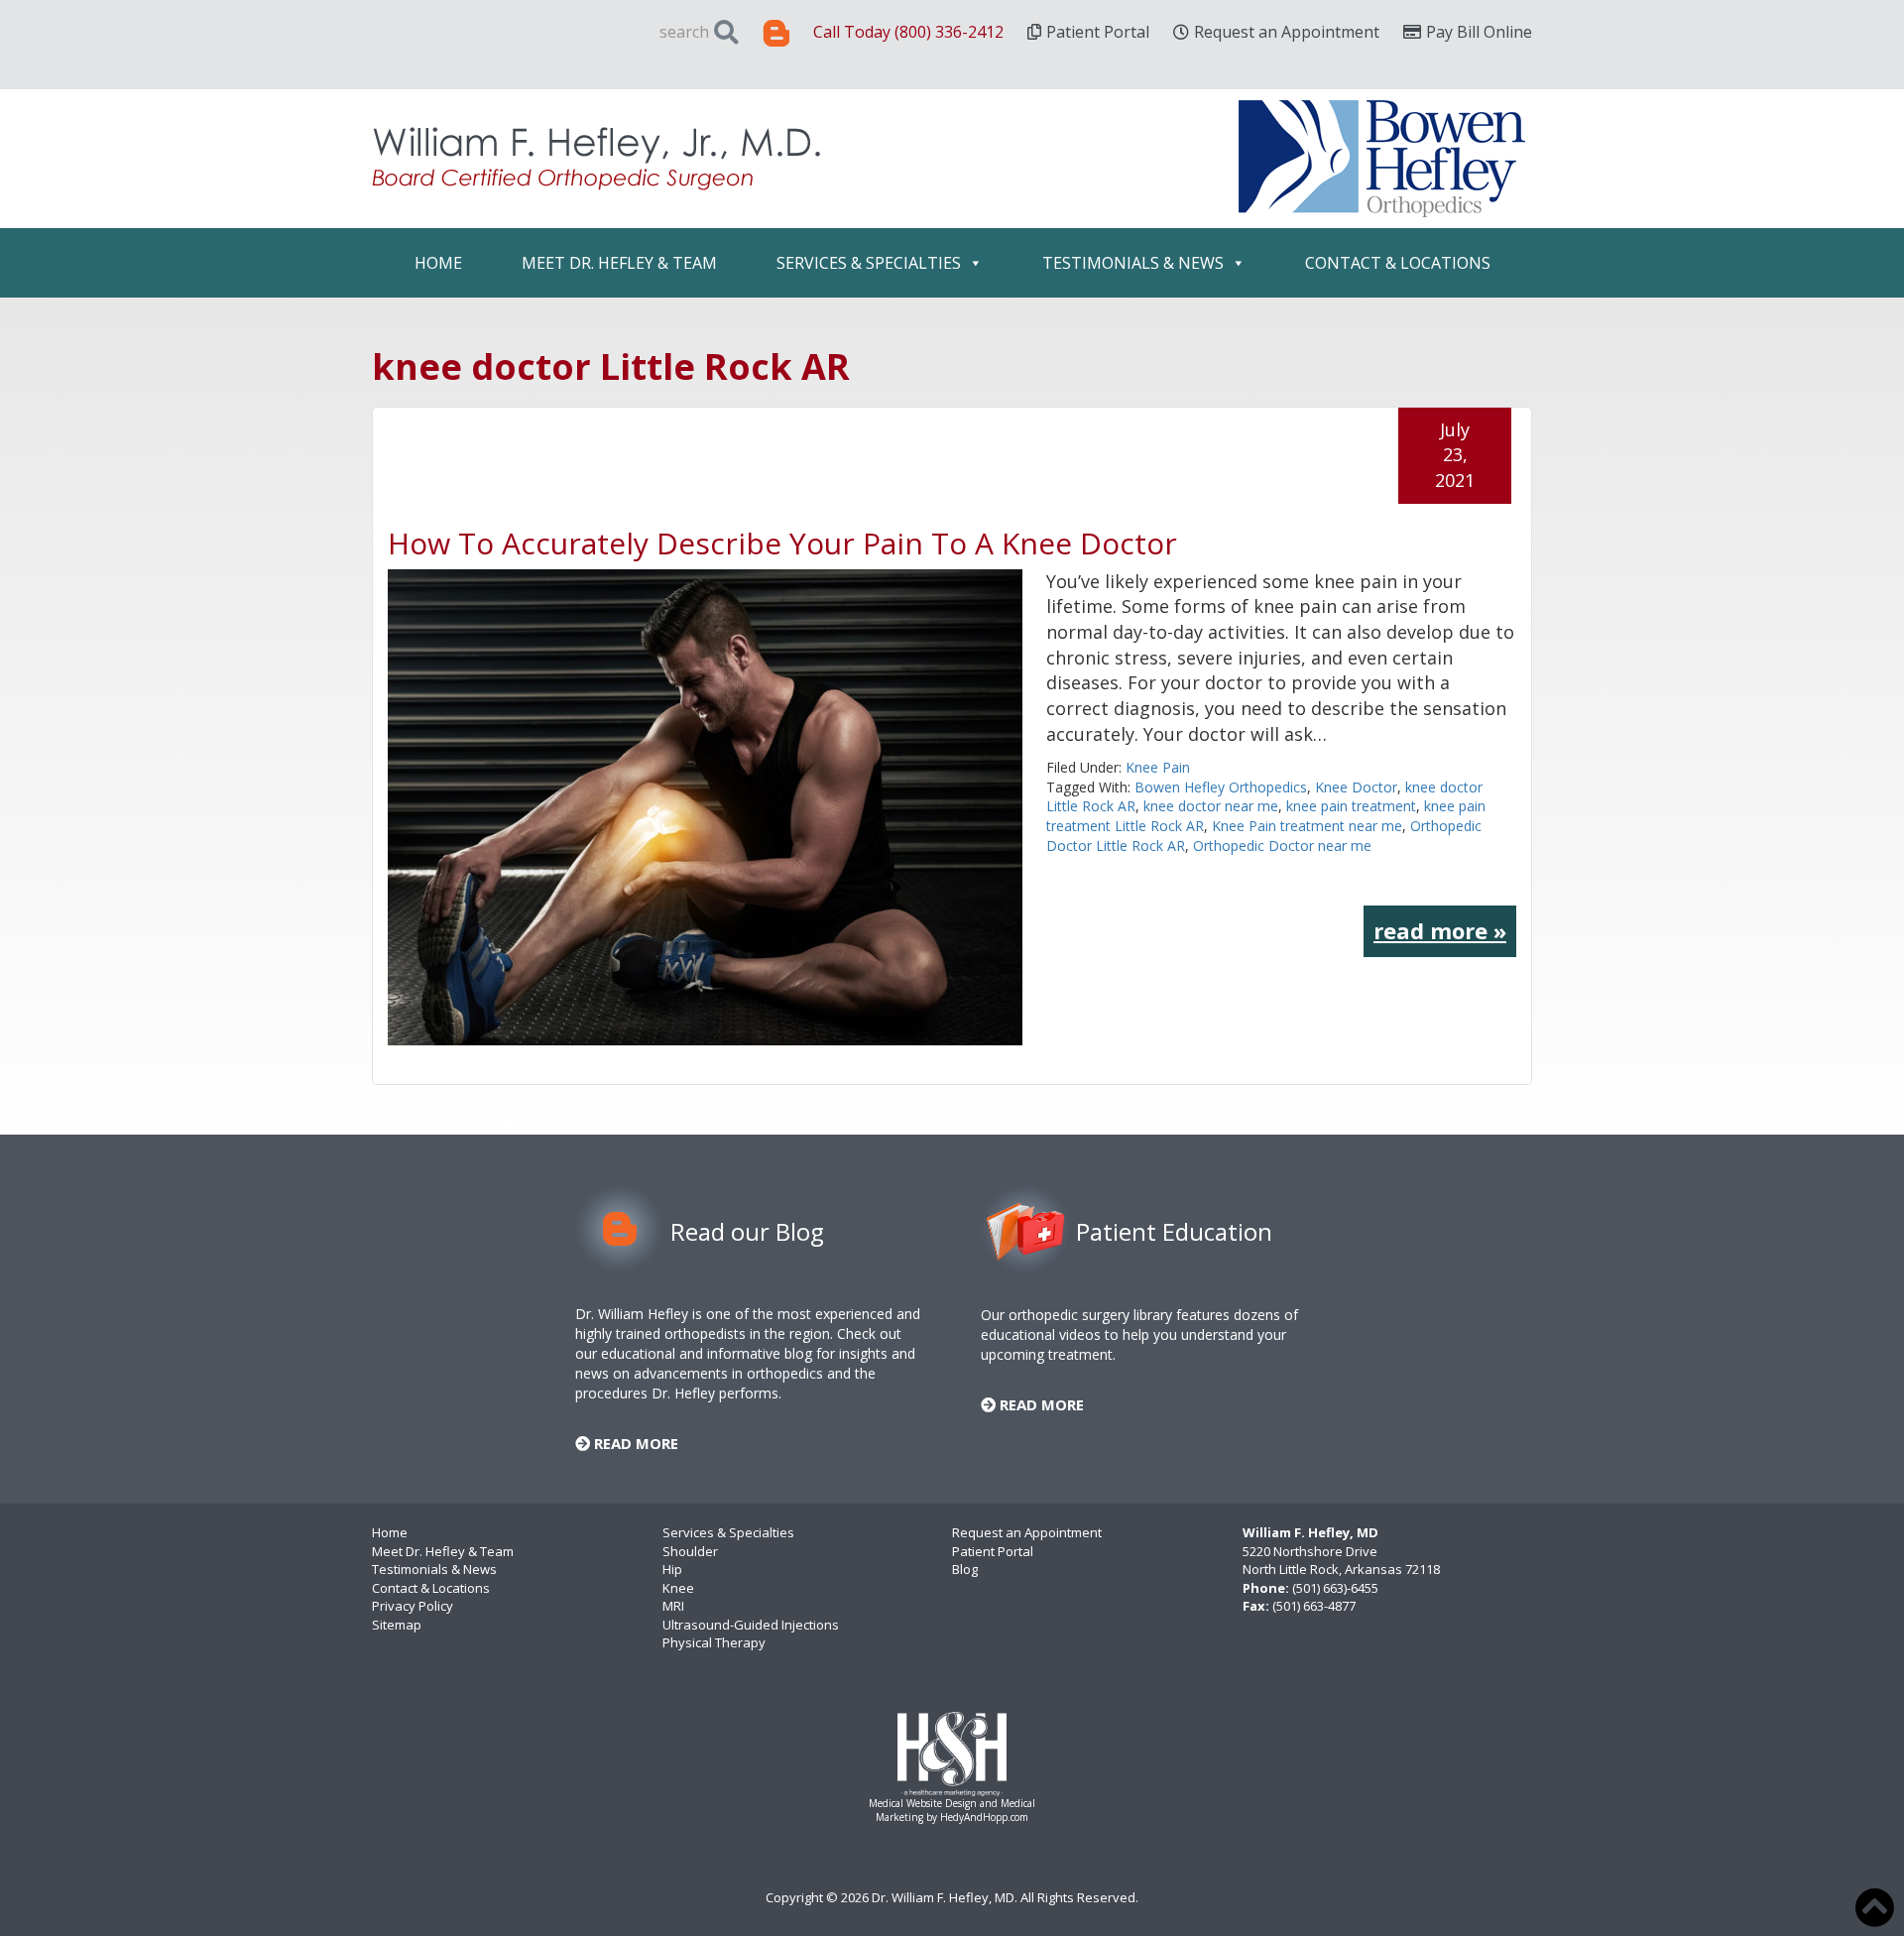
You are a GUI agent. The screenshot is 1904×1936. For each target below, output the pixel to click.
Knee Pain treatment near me (1307, 826)
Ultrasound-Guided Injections (751, 1625)
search (684, 32)
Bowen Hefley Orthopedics (1221, 787)
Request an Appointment (1287, 32)
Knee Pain (1158, 767)
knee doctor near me (1211, 806)
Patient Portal (1098, 32)
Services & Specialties (869, 263)
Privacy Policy (413, 1606)
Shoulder (690, 1551)
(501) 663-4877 (1314, 1606)
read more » (1440, 930)
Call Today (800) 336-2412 (908, 32)
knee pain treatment (1351, 806)
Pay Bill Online (1479, 32)
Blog (965, 1569)
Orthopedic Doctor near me (1282, 846)
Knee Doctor (1356, 787)
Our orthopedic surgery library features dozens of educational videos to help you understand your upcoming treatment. (1139, 1334)
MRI (673, 1606)
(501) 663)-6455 (1335, 1588)
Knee (678, 1588)
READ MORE (634, 1443)
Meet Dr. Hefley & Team (619, 263)
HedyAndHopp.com (984, 1817)
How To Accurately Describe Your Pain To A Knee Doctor (782, 543)
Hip (672, 1569)
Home (438, 263)
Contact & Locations (1398, 263)
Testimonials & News (1133, 263)
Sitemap (397, 1625)
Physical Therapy (714, 1642)
